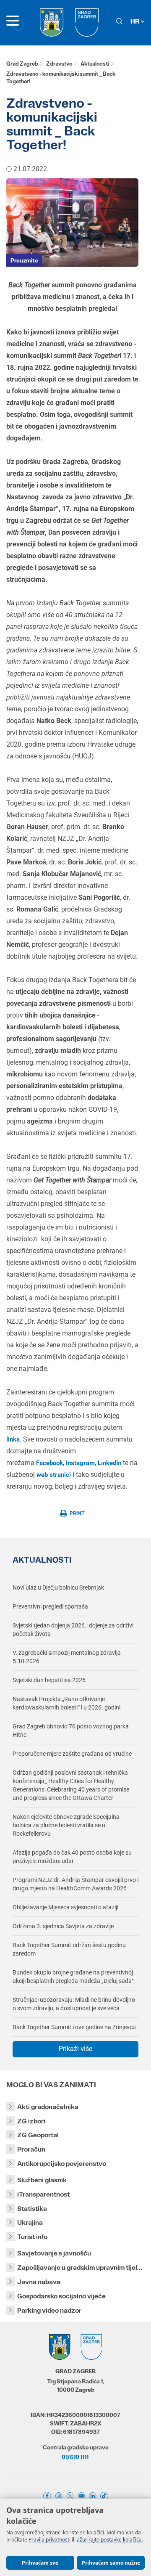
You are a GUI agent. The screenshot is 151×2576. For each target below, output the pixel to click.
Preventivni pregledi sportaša (50, 1606)
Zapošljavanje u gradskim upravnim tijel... (80, 2267)
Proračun (31, 2149)
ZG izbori (31, 2121)
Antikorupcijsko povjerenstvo (62, 2164)
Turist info (32, 2237)
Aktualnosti (95, 64)
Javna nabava (39, 2282)
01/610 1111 (75, 2457)
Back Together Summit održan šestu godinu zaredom (69, 1949)
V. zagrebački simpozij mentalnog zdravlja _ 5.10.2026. (69, 1657)
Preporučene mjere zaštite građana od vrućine (72, 1754)
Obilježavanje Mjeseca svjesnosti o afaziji (65, 1907)
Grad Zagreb (22, 64)
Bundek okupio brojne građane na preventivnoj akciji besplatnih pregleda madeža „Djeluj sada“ (73, 1977)
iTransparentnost (43, 2194)
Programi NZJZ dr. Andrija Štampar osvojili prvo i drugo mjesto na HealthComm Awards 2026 (75, 1884)
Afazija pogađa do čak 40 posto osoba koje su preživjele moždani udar (72, 1857)
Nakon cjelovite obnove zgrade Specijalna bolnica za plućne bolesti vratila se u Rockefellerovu (66, 1825)
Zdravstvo (59, 64)
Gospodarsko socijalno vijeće (61, 2296)
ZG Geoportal (38, 2135)
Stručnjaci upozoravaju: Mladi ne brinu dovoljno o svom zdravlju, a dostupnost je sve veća (74, 2004)
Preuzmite (24, 260)
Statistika (32, 2209)
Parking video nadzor (49, 2310)
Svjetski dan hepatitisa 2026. (50, 1680)
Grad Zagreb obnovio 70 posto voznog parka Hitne (71, 1731)
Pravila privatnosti (49, 2540)
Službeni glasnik (42, 2180)
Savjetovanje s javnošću (54, 2253)
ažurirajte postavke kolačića (109, 2540)
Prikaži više (75, 2049)
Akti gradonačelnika (48, 2107)
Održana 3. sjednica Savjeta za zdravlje (63, 1926)
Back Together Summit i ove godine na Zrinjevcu (74, 2027)
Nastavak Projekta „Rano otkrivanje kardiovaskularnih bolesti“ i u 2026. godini (66, 1703)
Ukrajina (30, 2222)
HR (135, 21)
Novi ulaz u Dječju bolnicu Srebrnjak (58, 1587)
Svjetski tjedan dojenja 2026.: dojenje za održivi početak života (73, 1630)
